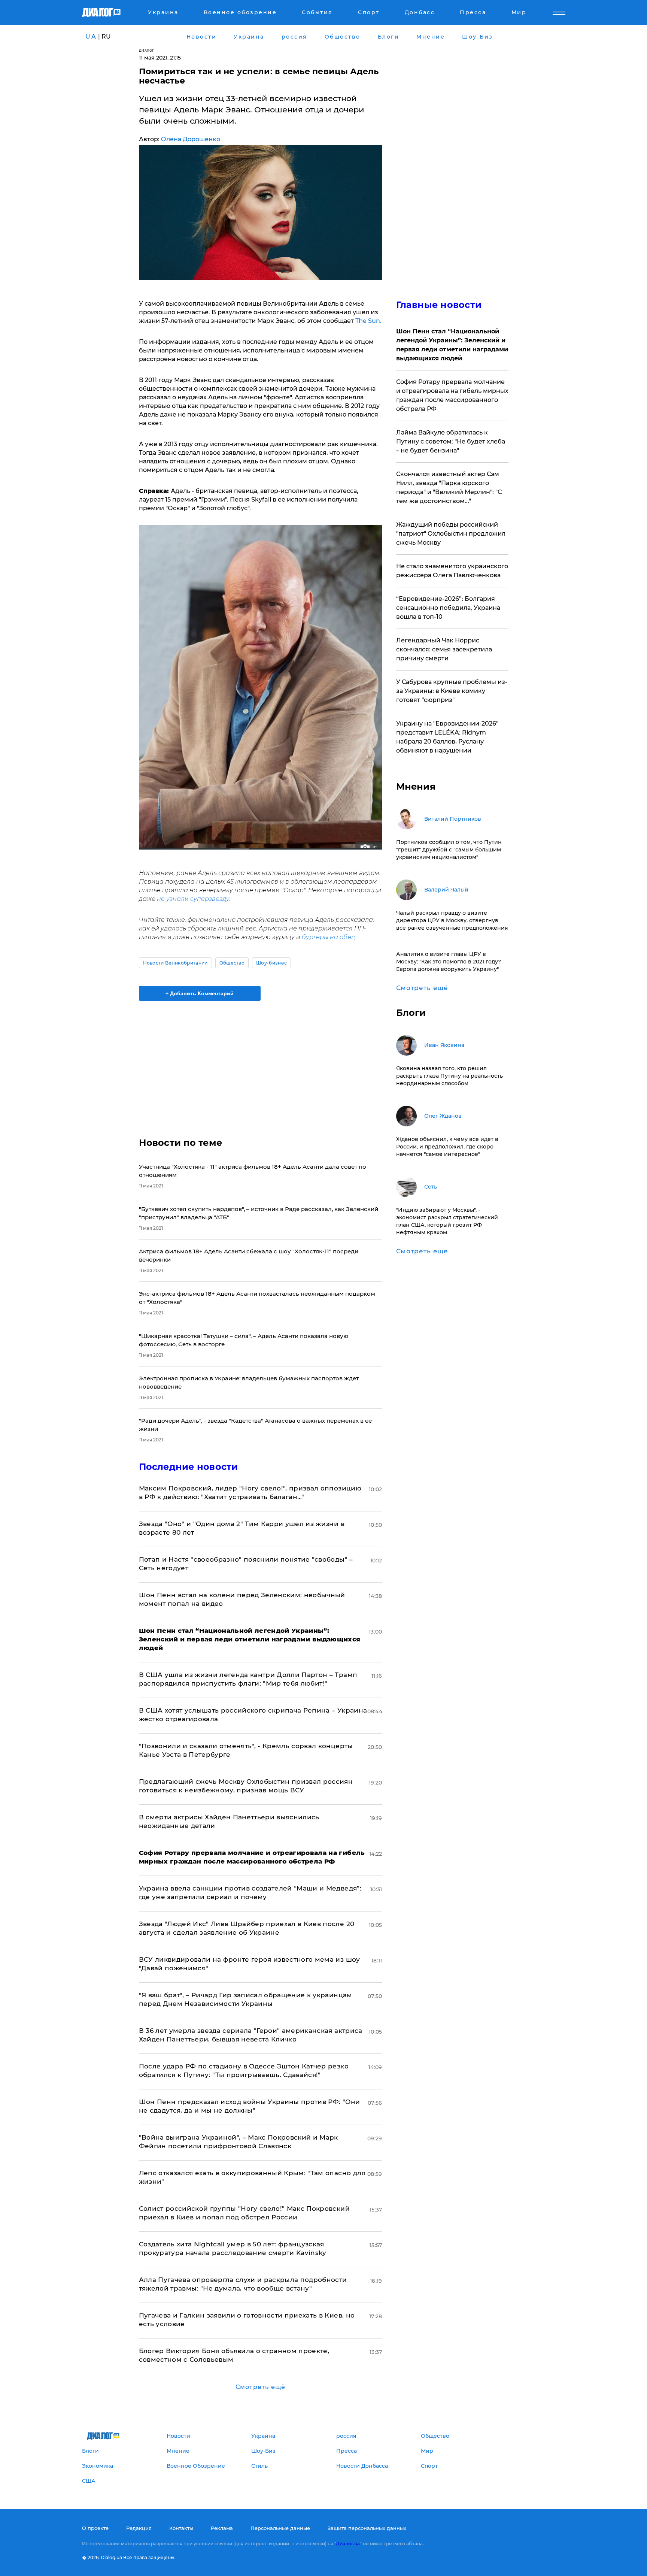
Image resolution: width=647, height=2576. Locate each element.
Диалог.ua (348, 2544)
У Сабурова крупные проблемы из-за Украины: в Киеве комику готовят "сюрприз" (452, 691)
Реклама (222, 2528)
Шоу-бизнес (271, 963)
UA (91, 37)
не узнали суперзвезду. (193, 899)
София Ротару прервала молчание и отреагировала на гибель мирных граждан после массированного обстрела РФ (452, 395)
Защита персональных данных (367, 2528)
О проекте (95, 2528)
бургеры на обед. (328, 937)
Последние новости (189, 1467)
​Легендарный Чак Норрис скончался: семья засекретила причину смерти (444, 649)
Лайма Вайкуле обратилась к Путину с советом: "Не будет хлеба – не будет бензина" (451, 441)
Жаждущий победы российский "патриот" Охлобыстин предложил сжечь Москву (451, 534)
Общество (232, 963)
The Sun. (368, 321)
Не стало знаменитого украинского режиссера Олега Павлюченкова (452, 571)
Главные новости (439, 305)
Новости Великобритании (175, 963)
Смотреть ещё (260, 2387)
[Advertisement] (261, 1063)
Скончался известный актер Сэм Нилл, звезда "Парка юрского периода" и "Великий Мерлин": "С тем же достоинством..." (449, 488)
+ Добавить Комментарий (200, 993)
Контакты (181, 2528)
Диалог (147, 50)
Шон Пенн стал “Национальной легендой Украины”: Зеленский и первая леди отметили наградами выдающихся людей (452, 345)
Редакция (139, 2528)
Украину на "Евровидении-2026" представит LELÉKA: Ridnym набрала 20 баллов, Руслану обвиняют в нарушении (447, 737)
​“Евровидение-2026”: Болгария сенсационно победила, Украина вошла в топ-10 (448, 608)
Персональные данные (280, 2528)
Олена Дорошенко (191, 139)
